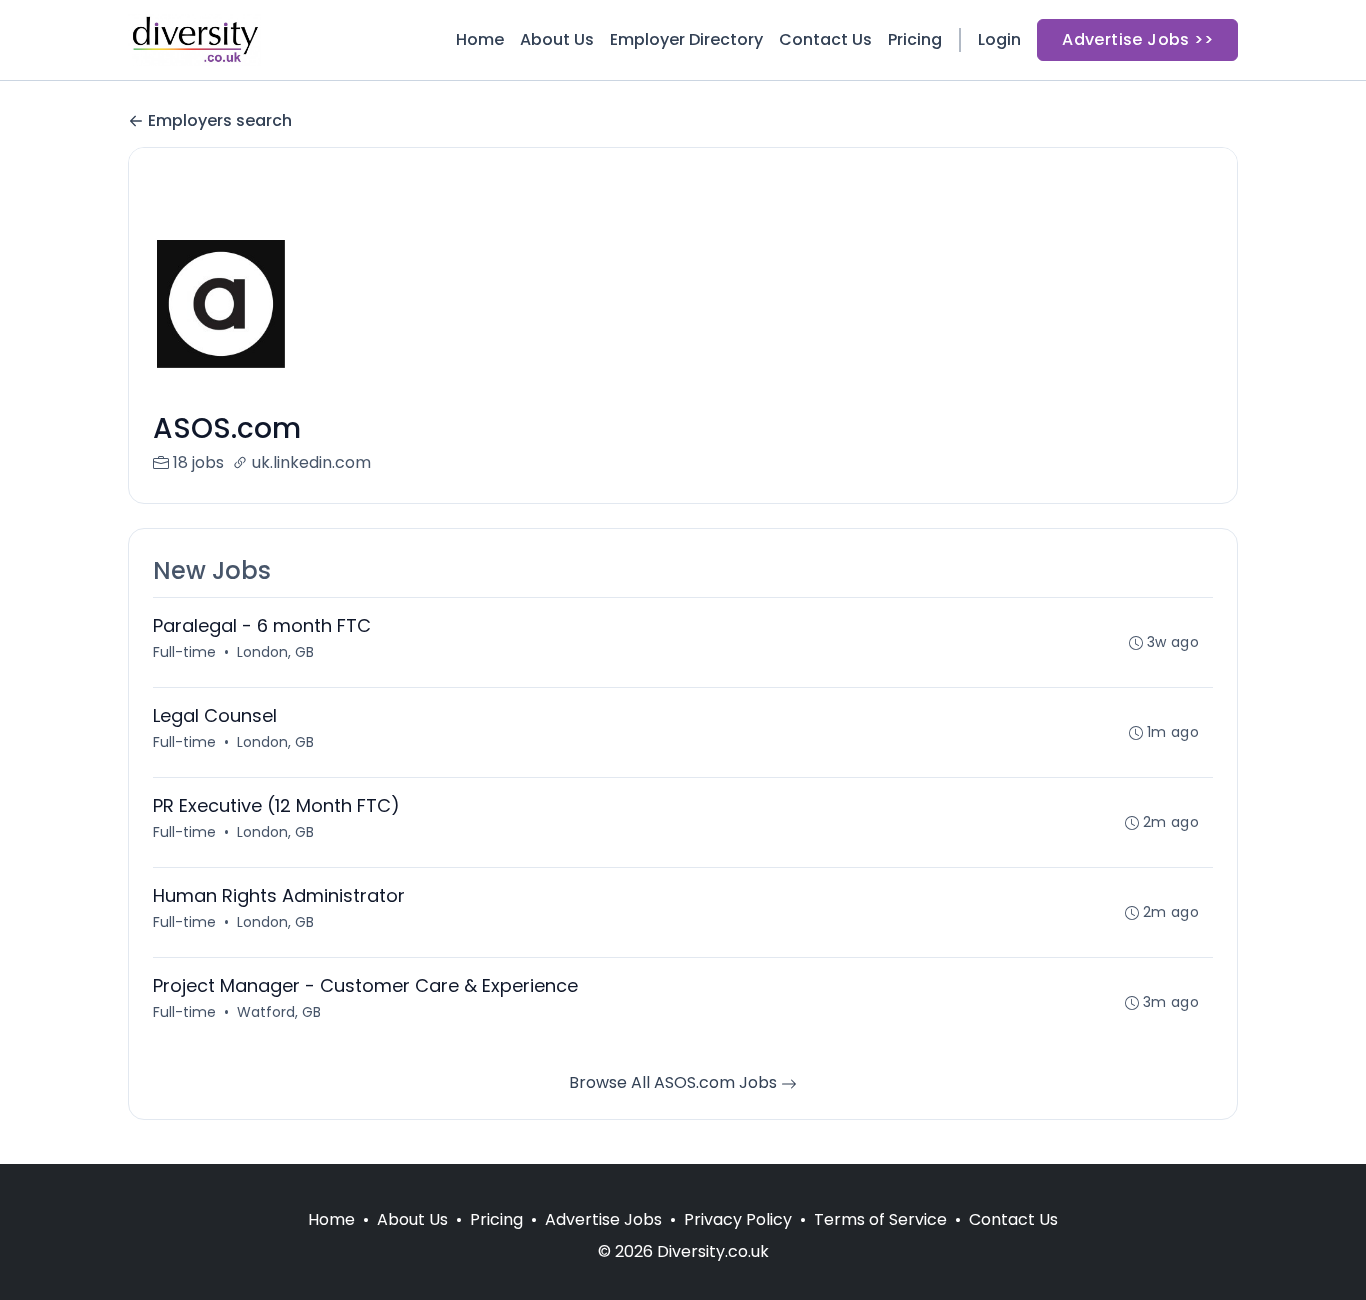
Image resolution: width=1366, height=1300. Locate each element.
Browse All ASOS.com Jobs (675, 1082)
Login (999, 39)
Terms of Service (880, 1219)
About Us (557, 39)
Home (480, 39)
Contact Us (825, 39)
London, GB (275, 652)
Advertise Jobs (603, 1219)
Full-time (184, 652)
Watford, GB (279, 1012)
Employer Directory (686, 39)
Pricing (915, 39)
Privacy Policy (738, 1219)
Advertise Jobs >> (1137, 39)
